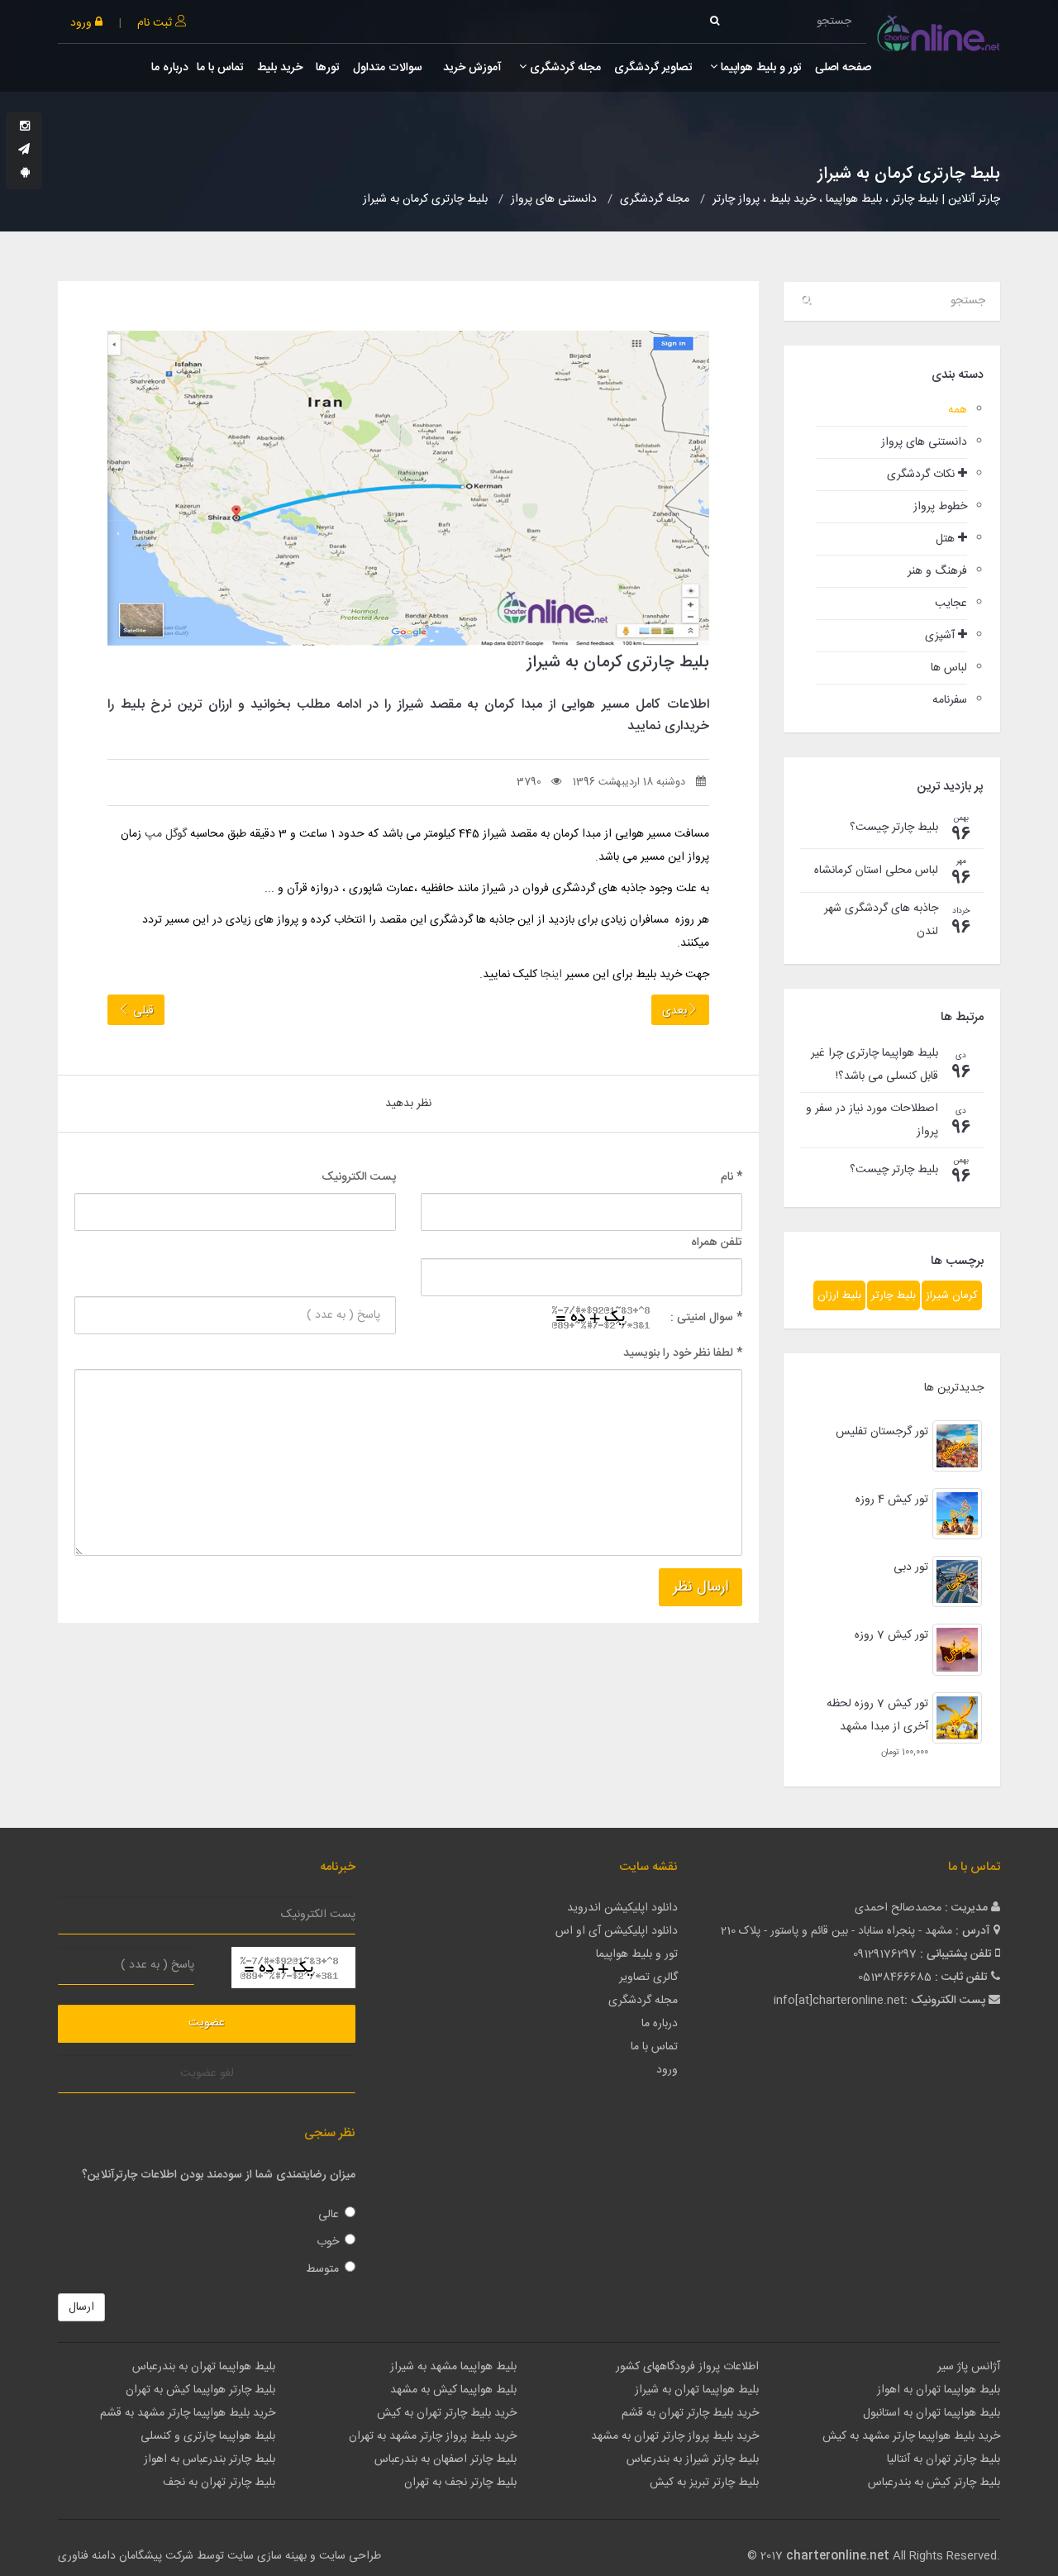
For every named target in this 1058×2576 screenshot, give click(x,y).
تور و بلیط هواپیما (760, 68)
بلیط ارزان (839, 1295)
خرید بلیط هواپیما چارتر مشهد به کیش (911, 2436)
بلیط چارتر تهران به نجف (219, 2483)
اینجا (551, 975)
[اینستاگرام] (25, 127)
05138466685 (895, 1977)
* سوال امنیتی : (706, 1318)
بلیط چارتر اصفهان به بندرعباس (446, 2459)
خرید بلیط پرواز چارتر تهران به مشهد (675, 2436)
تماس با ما (220, 68)
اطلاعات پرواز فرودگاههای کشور (687, 2367)
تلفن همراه (717, 1243)
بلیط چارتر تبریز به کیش (704, 2483)
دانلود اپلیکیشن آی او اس (617, 1931)
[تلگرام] (24, 150)
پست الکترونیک (359, 1177)
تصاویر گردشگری (653, 68)
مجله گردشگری (564, 68)
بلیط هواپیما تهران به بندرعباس (204, 2367)
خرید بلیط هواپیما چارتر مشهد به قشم (188, 2413)
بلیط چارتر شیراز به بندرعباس (693, 2459)
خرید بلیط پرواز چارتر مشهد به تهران (433, 2436)
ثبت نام (156, 23)
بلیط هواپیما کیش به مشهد (453, 2390)
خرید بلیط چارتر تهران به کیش (447, 2413)
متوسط (322, 2269)
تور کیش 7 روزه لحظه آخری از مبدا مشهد (877, 1715)
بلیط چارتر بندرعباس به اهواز (210, 2459)
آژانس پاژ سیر (969, 2367)
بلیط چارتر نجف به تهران (460, 2483)
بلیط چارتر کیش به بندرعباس (934, 2483)
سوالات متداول (388, 68)
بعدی (674, 1011)
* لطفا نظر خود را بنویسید (683, 1353)
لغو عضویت (207, 2073)
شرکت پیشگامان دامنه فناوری (126, 2556)
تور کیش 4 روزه (892, 1500)
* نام (732, 1177)
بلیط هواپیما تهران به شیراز (697, 2390)
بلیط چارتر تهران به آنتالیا (944, 2459)
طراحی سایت (350, 2556)
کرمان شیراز (952, 1295)
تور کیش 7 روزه (891, 1635)
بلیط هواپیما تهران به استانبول (932, 2413)
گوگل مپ (166, 834)
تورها (328, 68)
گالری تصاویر (648, 1977)
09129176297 (885, 1954)
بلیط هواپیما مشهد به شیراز (453, 2367)
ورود (83, 23)
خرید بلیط (280, 68)
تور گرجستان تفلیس (882, 1432)
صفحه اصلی (843, 68)
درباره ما (170, 68)
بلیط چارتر (894, 1295)
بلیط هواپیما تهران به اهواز (939, 2390)
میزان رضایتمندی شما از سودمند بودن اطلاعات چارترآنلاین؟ (219, 2175)
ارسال (81, 2307)
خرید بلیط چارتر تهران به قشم (690, 2413)
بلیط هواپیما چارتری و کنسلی (208, 2436)
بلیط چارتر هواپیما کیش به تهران (200, 2390)
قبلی (142, 1011)
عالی (329, 2215)
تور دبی (911, 1567)
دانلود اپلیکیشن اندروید (622, 1908)
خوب (328, 2242)
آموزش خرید (471, 68)
